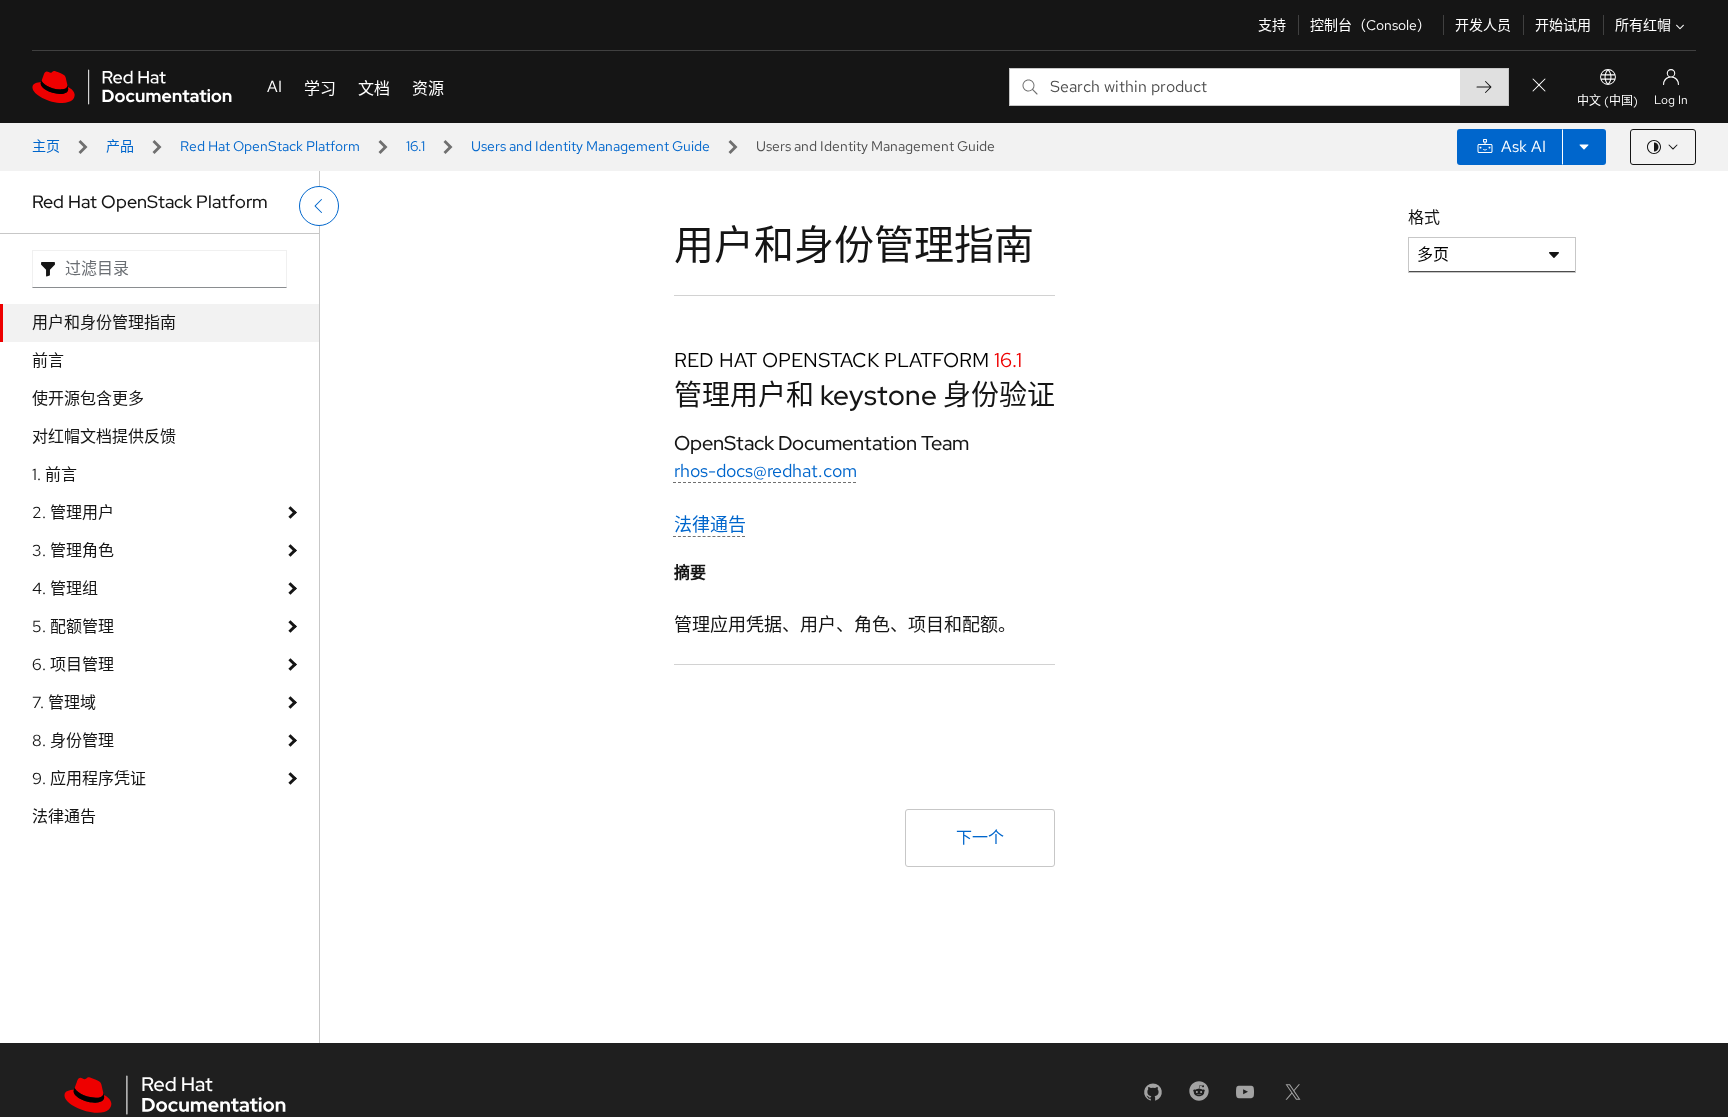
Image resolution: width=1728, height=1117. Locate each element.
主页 (46, 146)
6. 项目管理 (73, 664)
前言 (48, 360)
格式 (1424, 217)
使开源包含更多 (88, 398)
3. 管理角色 (73, 550)
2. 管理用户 (73, 512)
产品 (120, 146)
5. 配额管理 (73, 626)
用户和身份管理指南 (104, 322)
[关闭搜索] (1539, 86)
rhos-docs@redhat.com (765, 470)
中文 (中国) (1607, 101)
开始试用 (1563, 25)
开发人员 (1483, 25)
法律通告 (64, 816)
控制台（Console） (1370, 25)
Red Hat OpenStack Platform (270, 146)
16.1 (415, 146)
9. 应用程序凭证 (89, 778)
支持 (1272, 25)
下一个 (980, 837)
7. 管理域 (64, 702)
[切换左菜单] (319, 206)
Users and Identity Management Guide (590, 146)
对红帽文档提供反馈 (104, 436)
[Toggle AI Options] (1584, 147)
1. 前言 (54, 474)
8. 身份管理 (73, 740)
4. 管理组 (65, 588)
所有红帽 (1643, 25)
